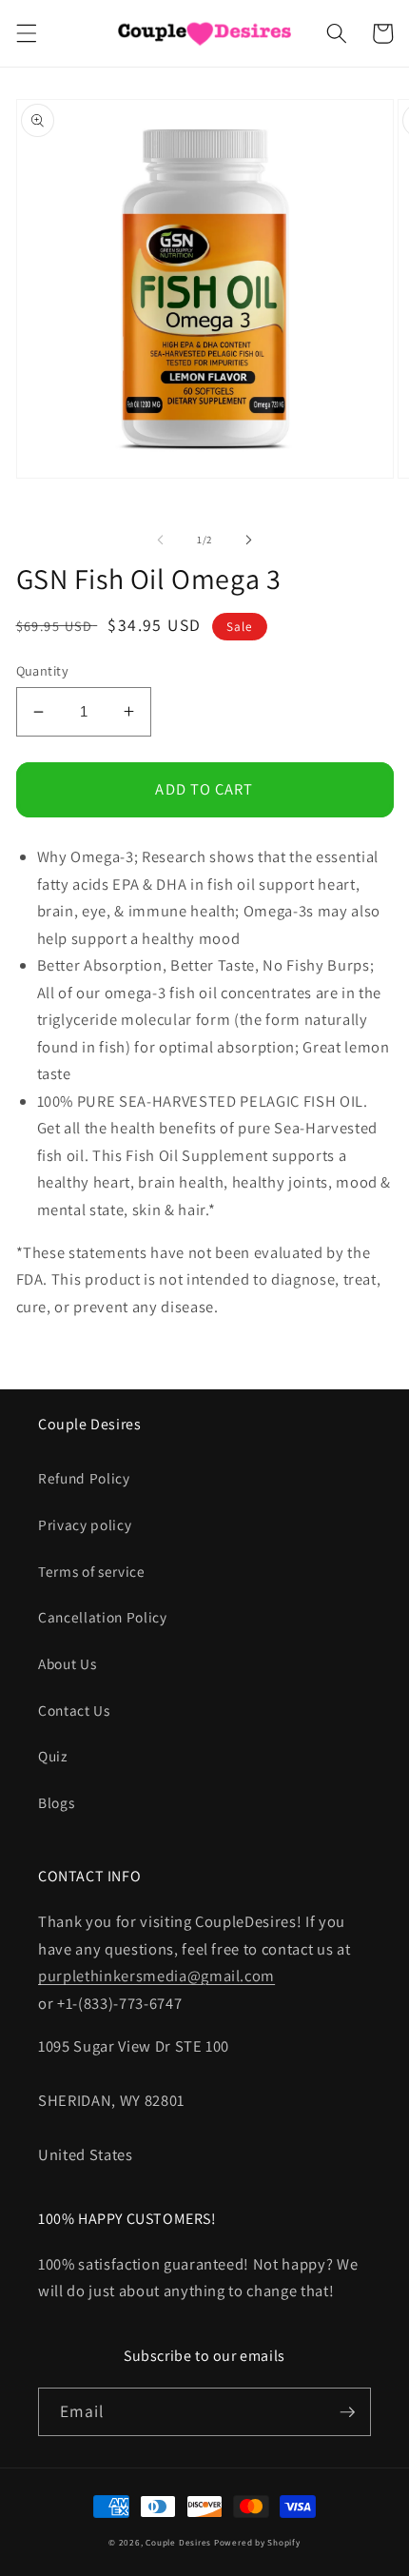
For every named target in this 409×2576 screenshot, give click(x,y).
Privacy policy (85, 1524)
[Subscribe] (347, 2412)
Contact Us (74, 1710)
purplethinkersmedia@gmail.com (156, 1976)
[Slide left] (161, 540)
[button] (26, 33)
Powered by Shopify (257, 2543)
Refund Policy (84, 1478)
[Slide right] (248, 540)
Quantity (43, 670)
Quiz (53, 1756)
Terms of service (92, 1571)
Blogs (56, 1802)
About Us (67, 1663)
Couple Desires (178, 2543)
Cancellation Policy (103, 1617)
